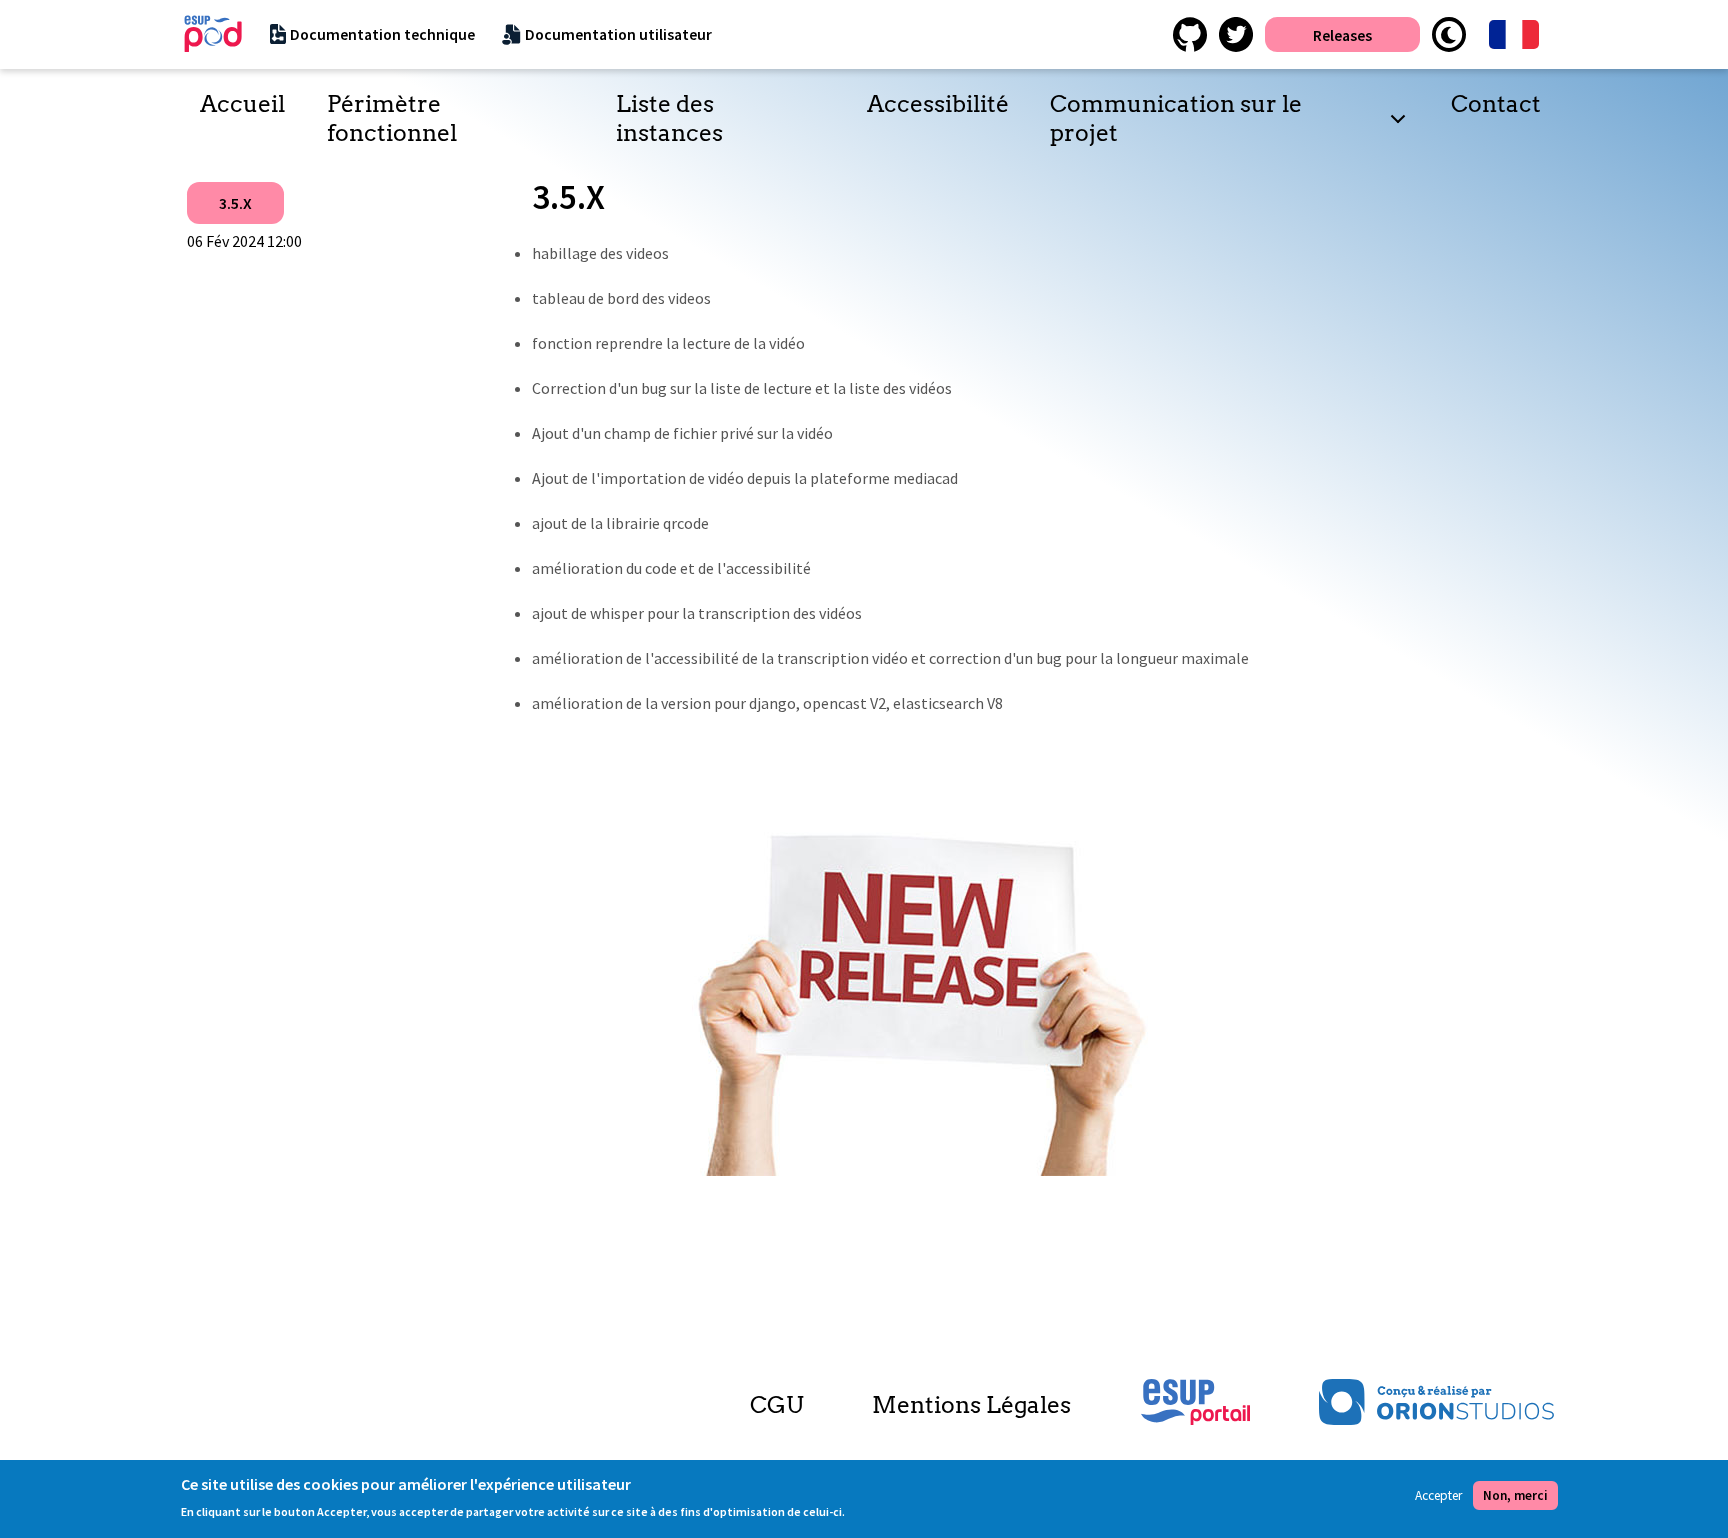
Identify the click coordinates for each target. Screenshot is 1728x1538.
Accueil (242, 104)
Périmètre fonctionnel (392, 118)
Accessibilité (938, 104)
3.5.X (235, 203)
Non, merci (1515, 1495)
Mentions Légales (971, 1405)
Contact (1496, 104)
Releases (1342, 35)
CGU (776, 1405)
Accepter (1438, 1495)
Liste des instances (669, 118)
